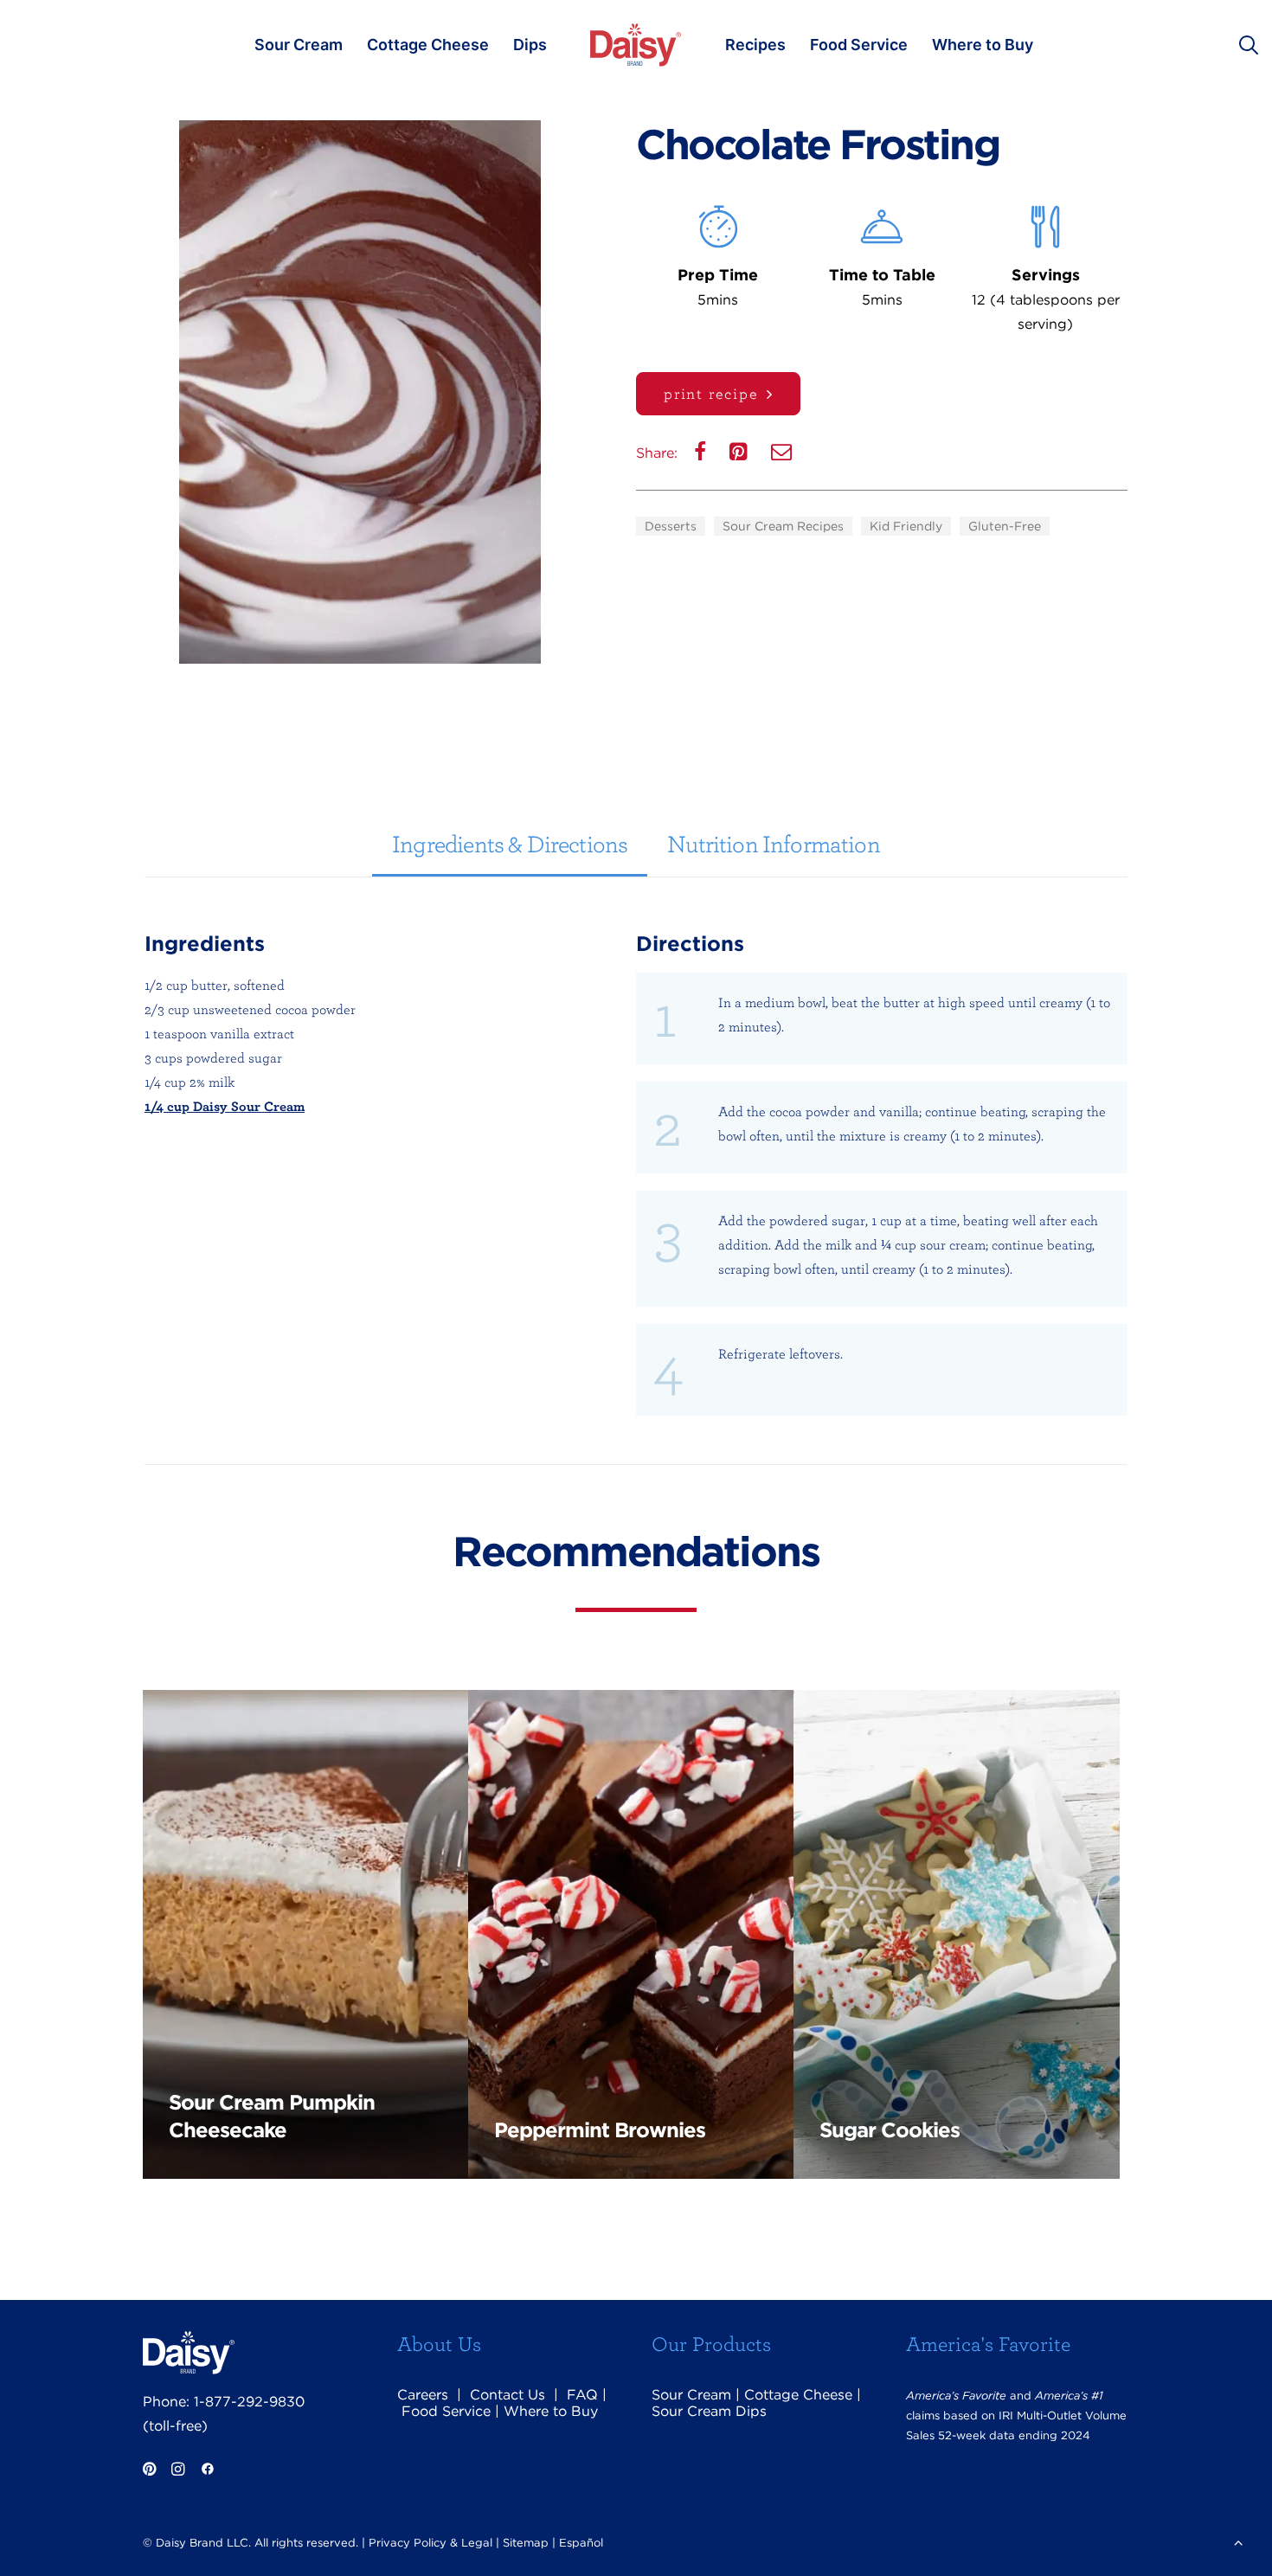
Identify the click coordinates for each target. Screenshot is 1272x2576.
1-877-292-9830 (249, 2402)
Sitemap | (529, 2543)
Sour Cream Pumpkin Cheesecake (272, 2116)
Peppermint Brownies (600, 2130)
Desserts (671, 526)
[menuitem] (299, 45)
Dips (530, 45)
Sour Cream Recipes (783, 526)
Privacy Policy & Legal (430, 2543)
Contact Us (508, 2395)
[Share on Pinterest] (740, 456)
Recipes (755, 45)
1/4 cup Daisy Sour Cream (225, 1106)
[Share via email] (783, 456)
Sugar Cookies (890, 2130)
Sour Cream (299, 45)
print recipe (711, 393)
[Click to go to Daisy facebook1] (208, 2471)
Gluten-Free (1005, 526)
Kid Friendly (906, 526)
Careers (423, 2395)
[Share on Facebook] (702, 456)
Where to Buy (983, 45)
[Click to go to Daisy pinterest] (149, 2471)
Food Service (859, 45)
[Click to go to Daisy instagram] (178, 2471)
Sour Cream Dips (709, 2411)
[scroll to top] (1238, 2541)
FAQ (582, 2395)
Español (581, 2543)
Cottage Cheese (428, 45)
